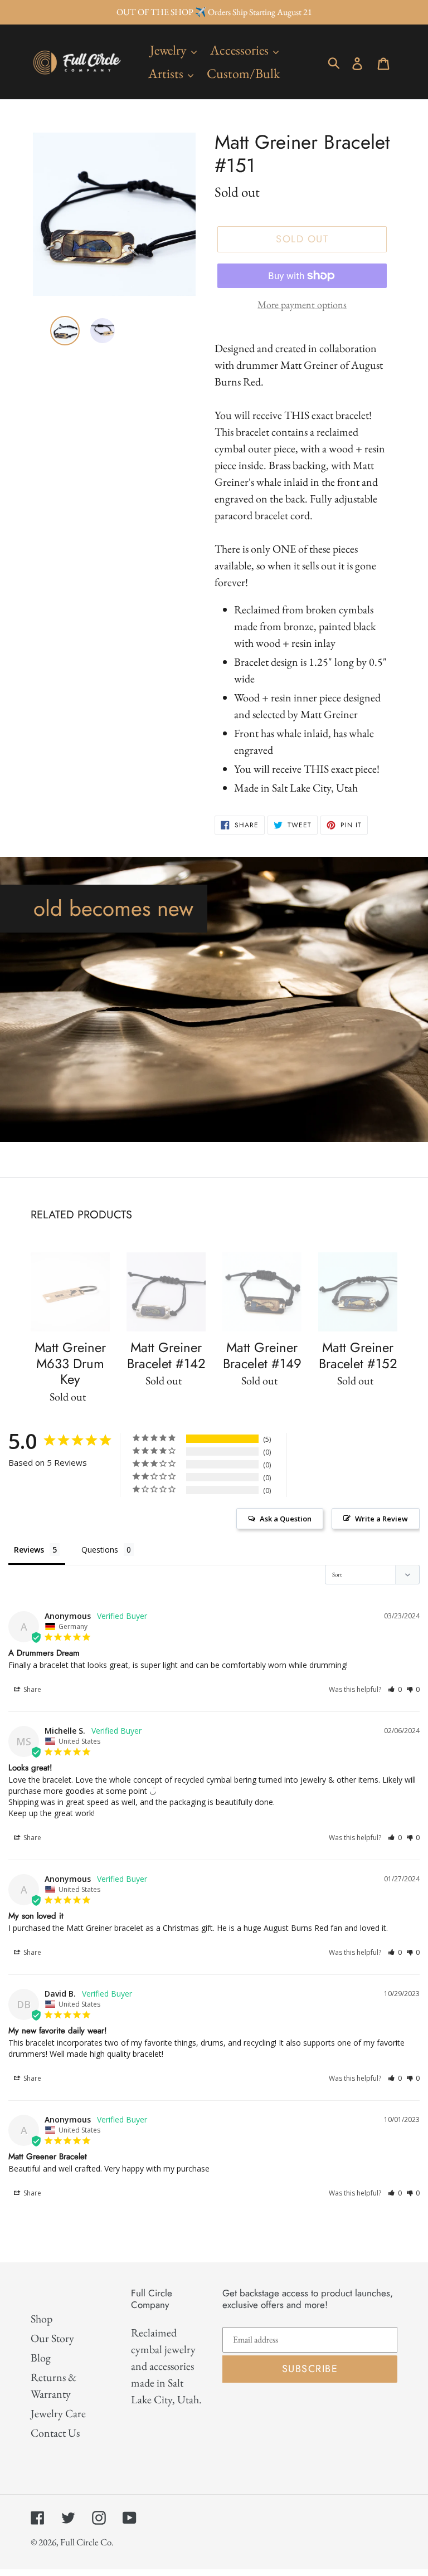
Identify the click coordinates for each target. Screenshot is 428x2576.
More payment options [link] (302, 304)
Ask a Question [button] (286, 1519)
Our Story (52, 2338)
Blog (41, 2358)
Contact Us (55, 2433)
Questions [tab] (100, 1550)
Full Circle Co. (87, 2542)
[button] (395, 1689)
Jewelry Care (58, 2413)
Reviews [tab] (29, 1550)
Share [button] (31, 1689)
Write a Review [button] (381, 1519)
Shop (42, 2319)
